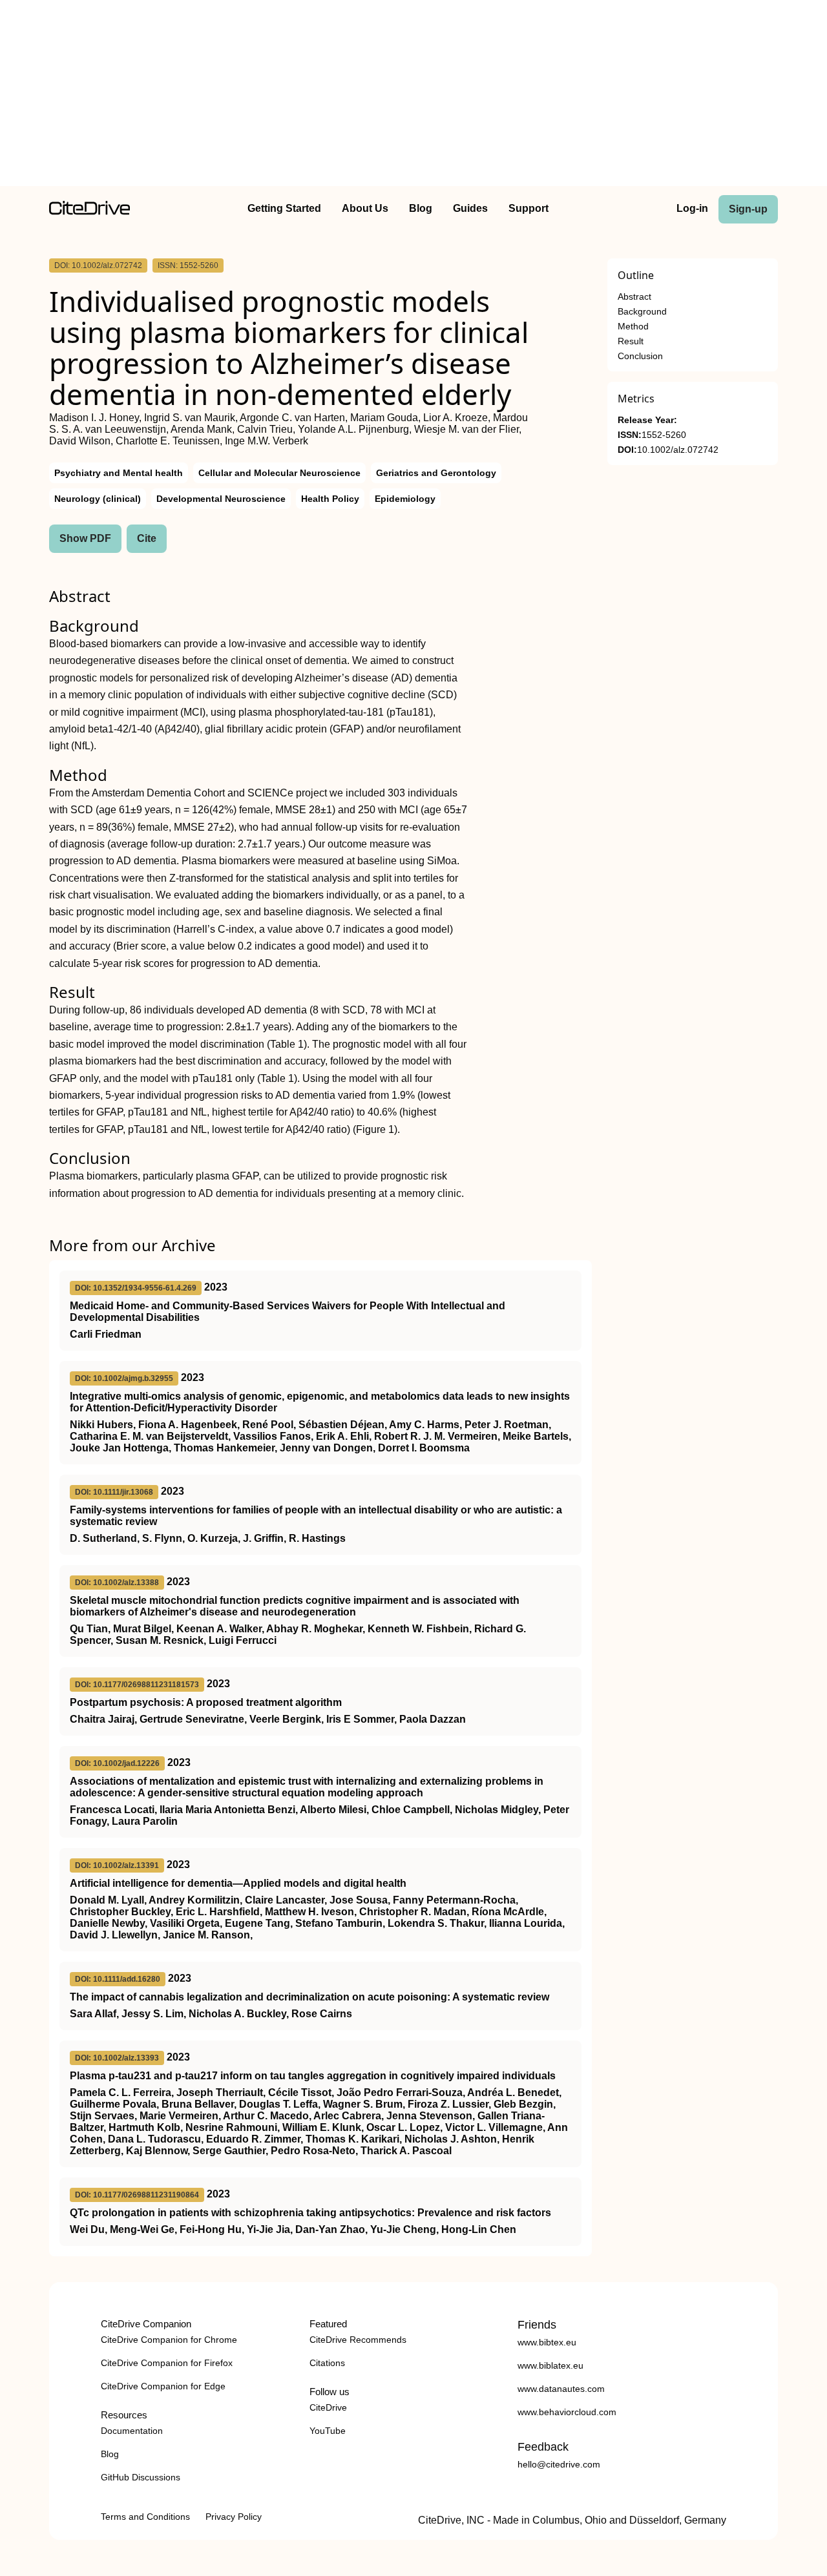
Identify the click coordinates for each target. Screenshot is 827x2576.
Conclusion (640, 356)
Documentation (132, 2431)
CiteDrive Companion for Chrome (169, 2340)
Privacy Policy (234, 2517)
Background (642, 312)
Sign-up (748, 209)
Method (633, 327)
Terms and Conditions (145, 2517)
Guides (470, 208)
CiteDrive (328, 2407)
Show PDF (85, 538)
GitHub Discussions (141, 2477)
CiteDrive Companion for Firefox (167, 2363)
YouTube (328, 2431)
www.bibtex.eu (547, 2342)
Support (529, 208)
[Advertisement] (413, 96)
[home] (89, 212)
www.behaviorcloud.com (567, 2412)
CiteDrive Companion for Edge (163, 2386)
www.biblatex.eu (550, 2365)
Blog (421, 208)
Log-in (692, 208)
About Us (365, 208)
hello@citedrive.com (559, 2464)
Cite (147, 538)
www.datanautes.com (561, 2389)
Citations (327, 2363)
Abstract (634, 297)
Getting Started (284, 208)
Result (631, 341)
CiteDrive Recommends (358, 2340)
